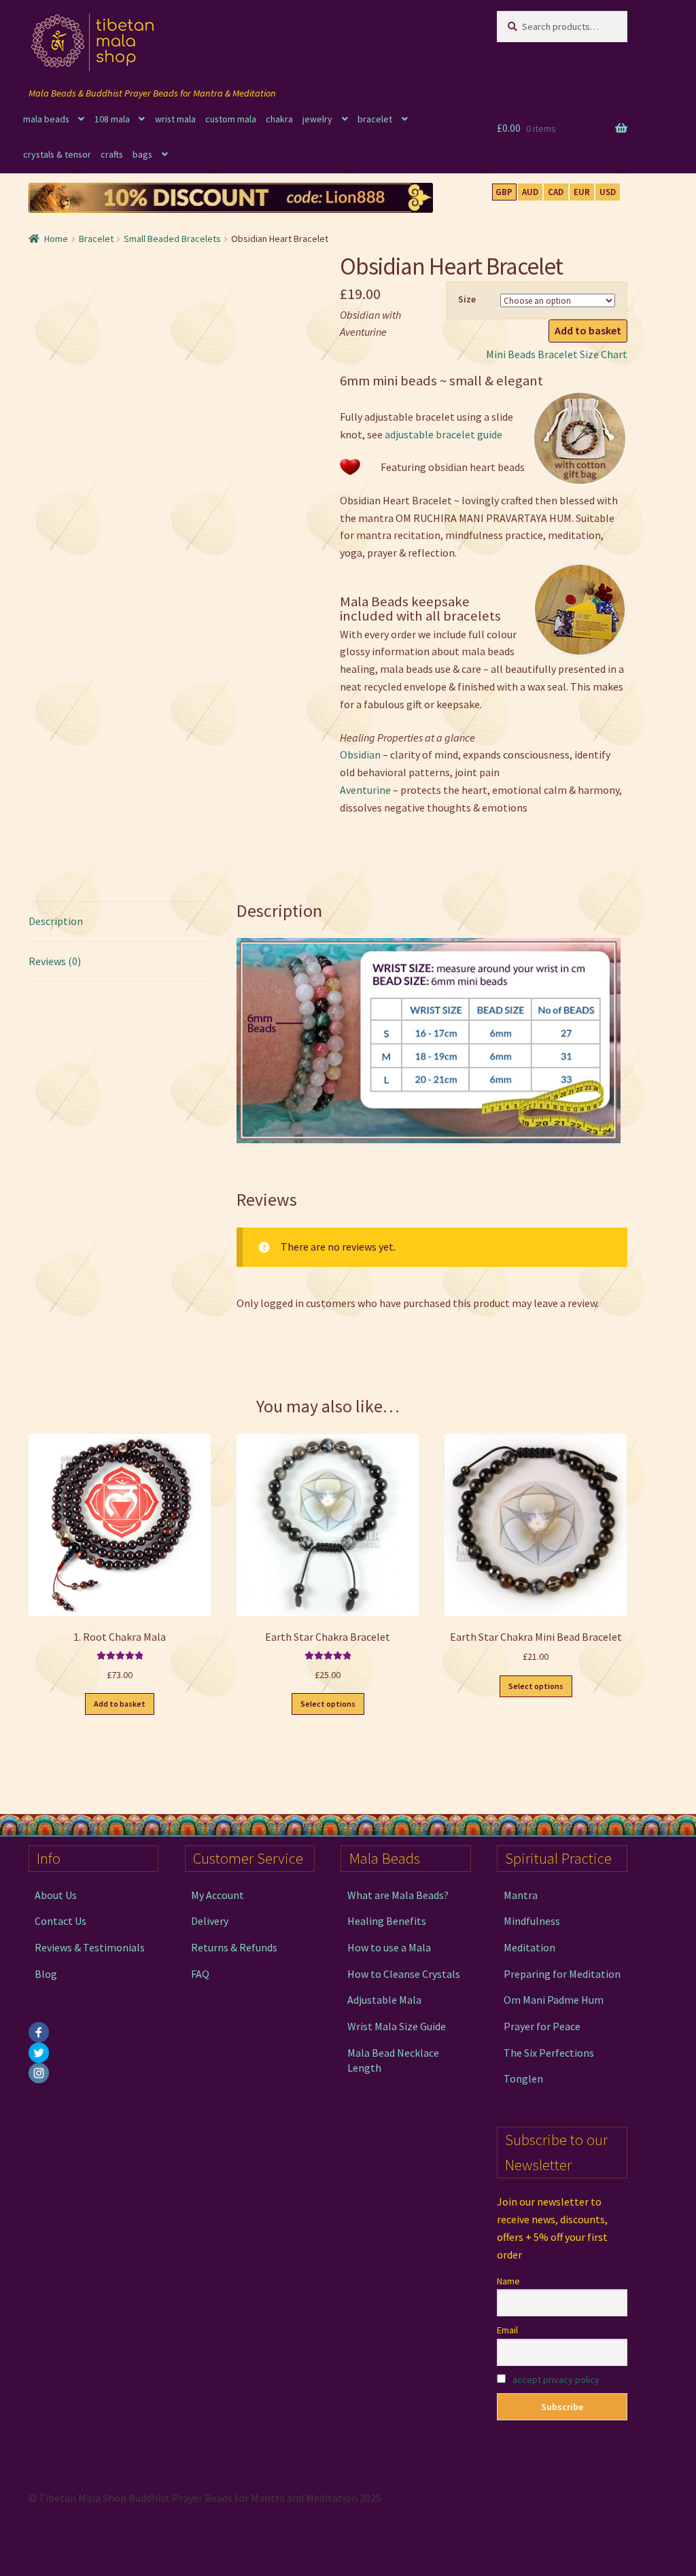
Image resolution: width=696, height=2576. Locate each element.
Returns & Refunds (234, 1947)
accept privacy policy (556, 2380)
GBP (504, 192)
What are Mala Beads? (398, 1895)
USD (608, 192)
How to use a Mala (389, 1947)
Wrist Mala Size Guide (397, 2026)
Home (56, 239)
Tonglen (523, 2078)
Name (508, 2281)
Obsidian (360, 754)
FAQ (200, 1974)
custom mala (231, 119)
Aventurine (365, 790)
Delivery (210, 1921)
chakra (279, 119)
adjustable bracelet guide (443, 434)
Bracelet (96, 239)
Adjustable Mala (384, 2000)
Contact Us (60, 1921)
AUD (530, 192)
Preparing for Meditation (562, 1974)
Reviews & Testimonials (90, 1947)
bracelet (375, 119)
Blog (46, 1974)
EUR (582, 192)
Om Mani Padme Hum (554, 2000)
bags (142, 154)
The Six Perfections (549, 2053)
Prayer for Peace (542, 2026)
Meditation (529, 1947)
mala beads (46, 119)
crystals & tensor (57, 154)
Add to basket (588, 330)
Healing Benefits (387, 1921)
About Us (56, 1895)
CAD (556, 192)
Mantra (521, 1895)
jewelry (317, 119)
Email (507, 2330)
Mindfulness (532, 1921)
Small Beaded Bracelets (172, 239)
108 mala (112, 119)
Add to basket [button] (120, 1704)
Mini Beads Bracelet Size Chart (557, 354)
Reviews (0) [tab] (55, 961)
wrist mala (175, 119)
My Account (217, 1895)
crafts (112, 154)
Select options (328, 1704)
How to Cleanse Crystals (404, 1974)
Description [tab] (56, 921)
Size (467, 299)
